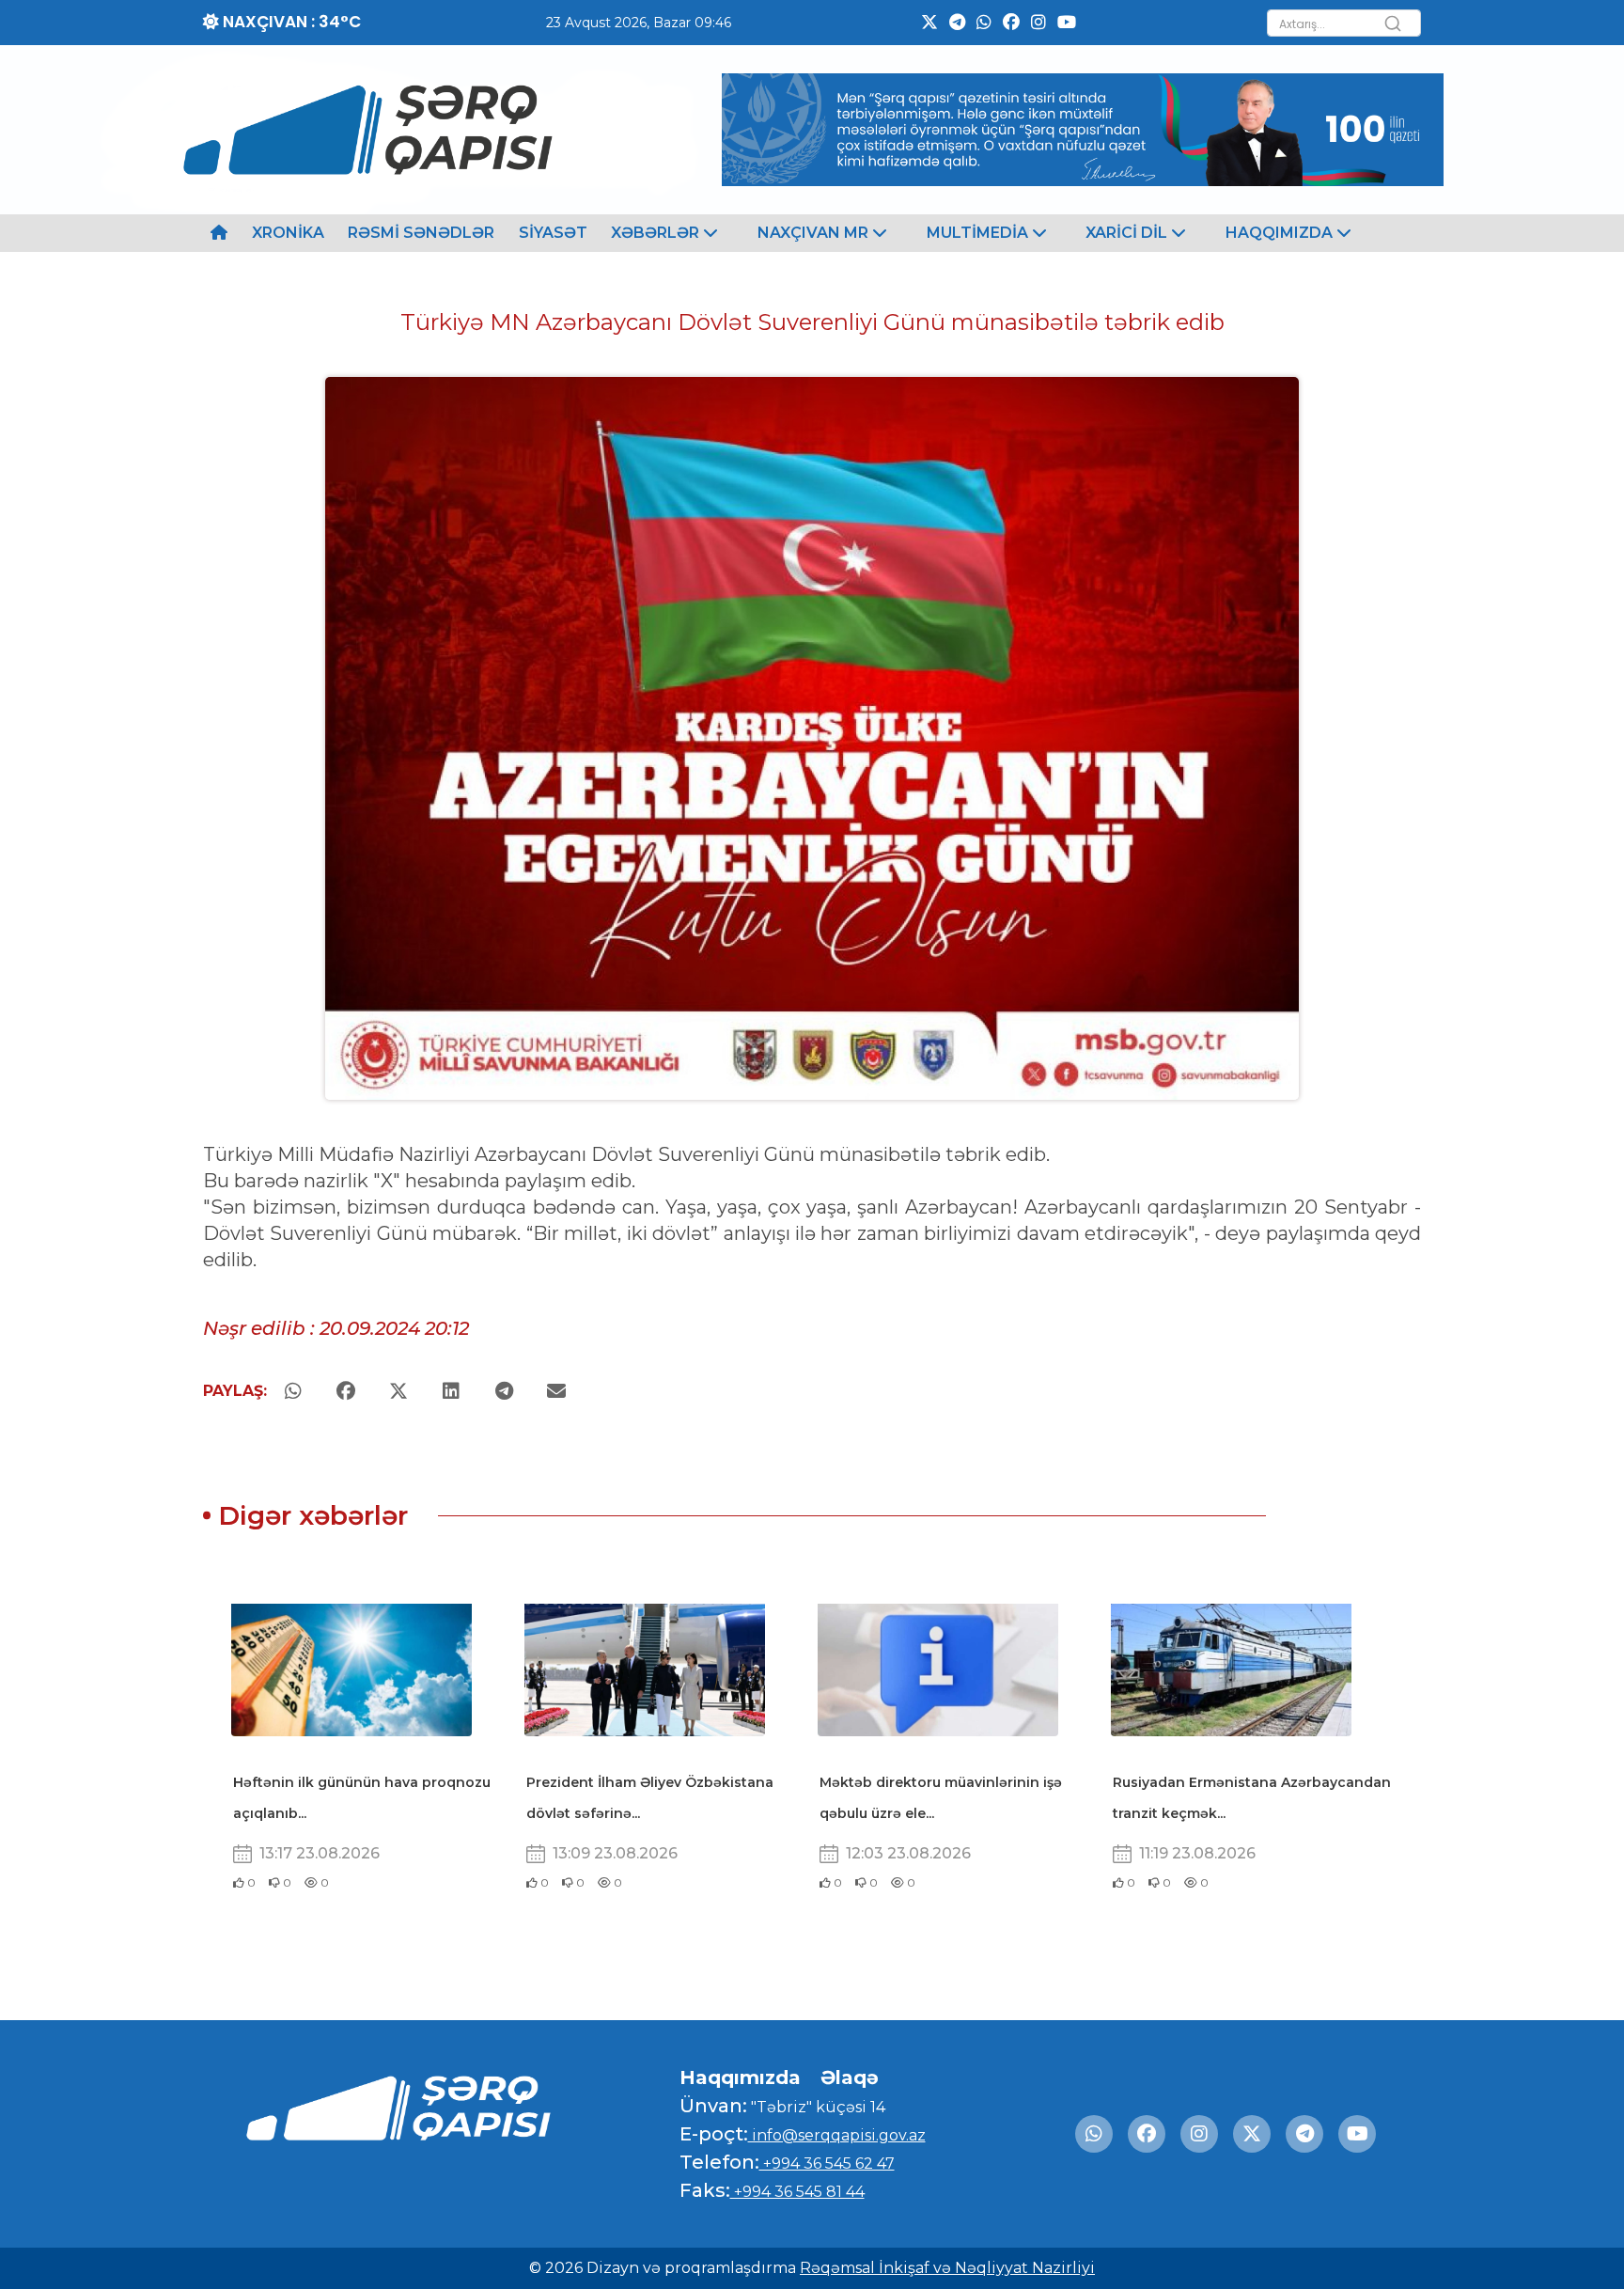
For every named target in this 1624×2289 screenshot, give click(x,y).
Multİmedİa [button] (979, 233)
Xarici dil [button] (1128, 233)
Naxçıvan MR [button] (815, 233)
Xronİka (288, 233)
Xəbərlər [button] (657, 233)
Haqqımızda (740, 2077)
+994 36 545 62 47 (827, 2164)
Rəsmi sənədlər (421, 233)
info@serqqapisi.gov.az (837, 2135)
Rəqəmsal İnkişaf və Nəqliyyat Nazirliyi (947, 2268)
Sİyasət (553, 233)
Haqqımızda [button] (1281, 233)
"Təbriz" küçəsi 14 (816, 2107)
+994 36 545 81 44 (797, 2192)
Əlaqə (850, 2077)
